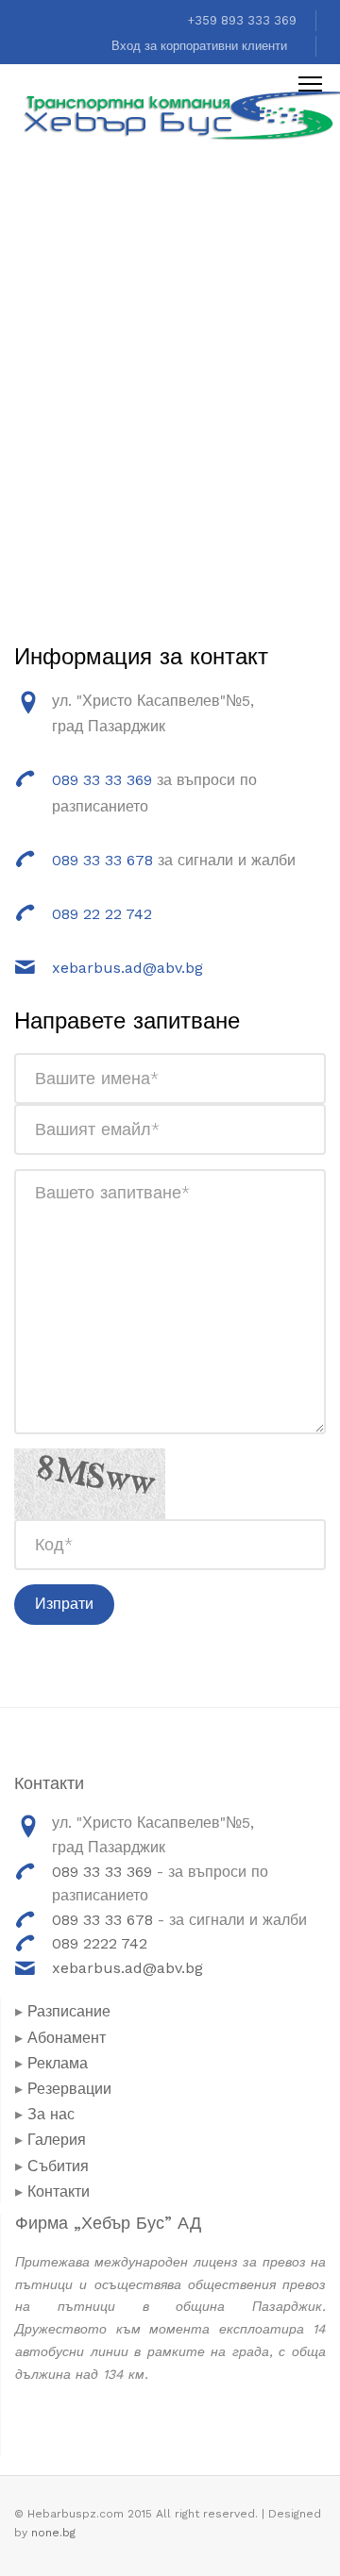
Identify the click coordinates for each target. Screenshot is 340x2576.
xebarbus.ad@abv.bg (127, 968)
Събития (58, 2166)
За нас (51, 2114)
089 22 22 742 (102, 914)
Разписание (69, 2011)
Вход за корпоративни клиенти (199, 46)
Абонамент (67, 2038)
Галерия (57, 2140)
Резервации (69, 2089)
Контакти (59, 2191)
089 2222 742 (100, 1943)
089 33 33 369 (104, 780)
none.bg (53, 2533)
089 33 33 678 (102, 860)
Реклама (58, 2063)
